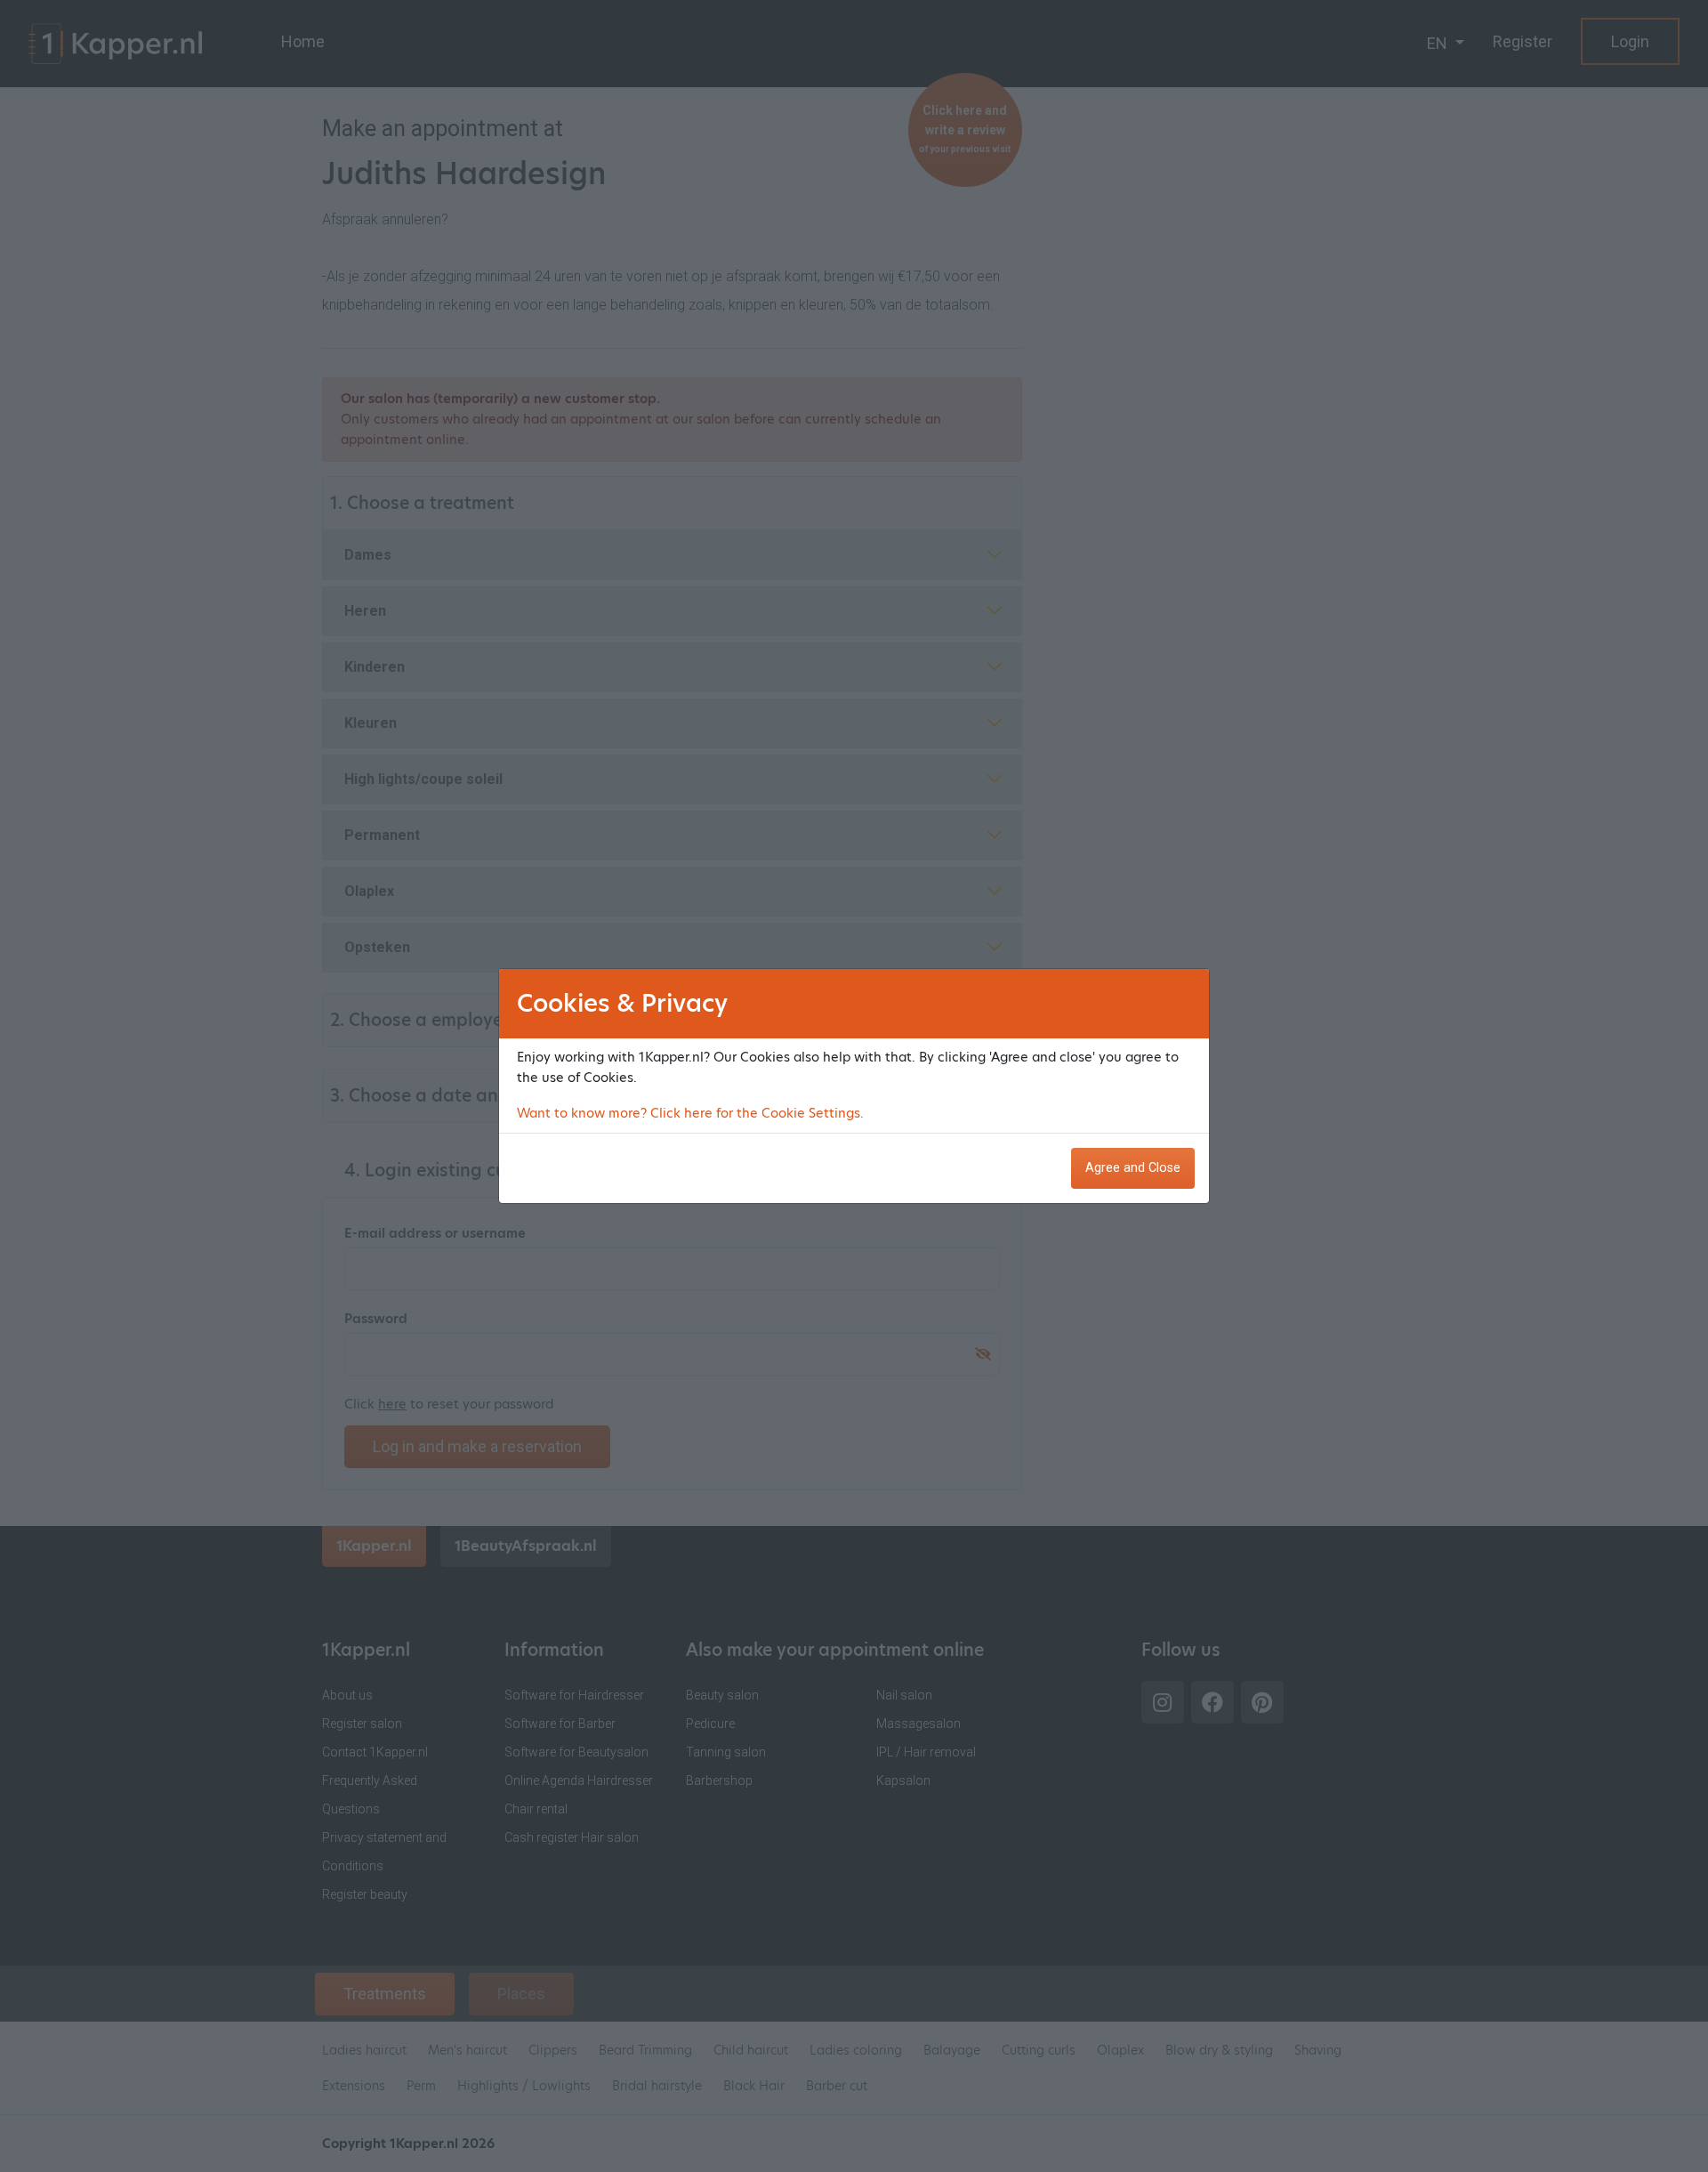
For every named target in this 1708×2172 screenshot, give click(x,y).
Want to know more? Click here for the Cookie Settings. (690, 1113)
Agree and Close (1133, 1168)
